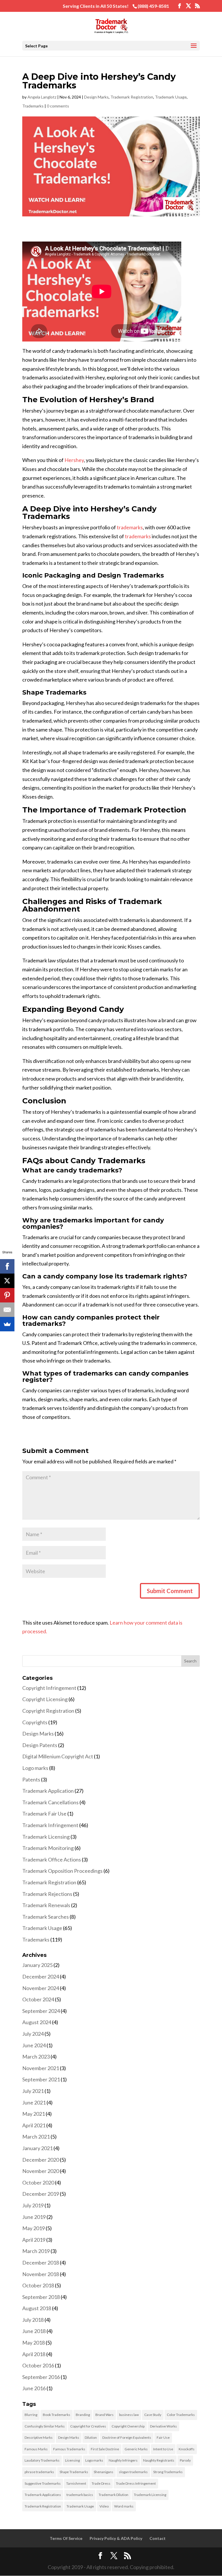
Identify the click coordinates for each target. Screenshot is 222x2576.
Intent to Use (163, 2449)
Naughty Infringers (123, 2460)
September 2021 (41, 2079)
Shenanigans (103, 2472)
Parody (185, 2460)
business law (129, 2415)
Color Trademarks (181, 2415)
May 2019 (34, 2228)
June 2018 (34, 2331)
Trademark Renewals (46, 1905)
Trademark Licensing (46, 1837)
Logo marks (35, 1768)
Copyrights (35, 1722)
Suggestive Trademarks (43, 2483)
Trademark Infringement (50, 1825)
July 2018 (33, 2320)
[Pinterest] (7, 1295)
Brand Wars (104, 2415)
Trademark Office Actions (52, 1859)
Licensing (72, 2460)
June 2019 (34, 2217)
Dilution (91, 2437)
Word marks (124, 2506)
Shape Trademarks (74, 2472)
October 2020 (38, 2182)
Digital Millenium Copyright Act (58, 1756)
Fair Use (163, 2437)
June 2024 (34, 2045)
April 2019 (34, 2240)
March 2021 (36, 2137)
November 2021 (41, 2068)
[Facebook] (7, 1266)
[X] (7, 1281)
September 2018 (41, 2297)
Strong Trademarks (168, 2472)
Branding (83, 2415)
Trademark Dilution (113, 2495)
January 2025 (37, 1965)
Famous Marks (36, 2449)
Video (104, 2506)
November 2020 (41, 2171)
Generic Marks (136, 2449)
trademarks (130, 527)
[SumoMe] (7, 1324)
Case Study (153, 2415)
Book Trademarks (57, 2415)
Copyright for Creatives (88, 2426)
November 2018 (41, 2274)
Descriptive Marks (39, 2437)
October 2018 (38, 2285)
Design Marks (96, 97)
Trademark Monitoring (48, 1848)
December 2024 (41, 1976)
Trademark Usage (171, 97)
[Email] (7, 1310)
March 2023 (36, 2057)
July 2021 (33, 2091)
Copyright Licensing (45, 1699)
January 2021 (37, 2148)
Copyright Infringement (49, 1688)
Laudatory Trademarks (42, 2460)
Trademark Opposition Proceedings (62, 1871)
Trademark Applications (43, 2495)
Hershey (74, 460)
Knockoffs (187, 2449)
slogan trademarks (133, 2472)
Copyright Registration (48, 1711)
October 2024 (38, 1999)
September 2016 (41, 2377)
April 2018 (34, 2354)
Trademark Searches (46, 1917)
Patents (31, 1779)
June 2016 (34, 2388)
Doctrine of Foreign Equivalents (127, 2437)
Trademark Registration (132, 97)
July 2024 (33, 2034)
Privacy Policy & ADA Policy (116, 2538)
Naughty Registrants (159, 2460)
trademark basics (80, 2495)
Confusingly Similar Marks (45, 2426)
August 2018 (37, 2308)
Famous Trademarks (69, 2449)
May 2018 (34, 2343)
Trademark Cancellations (50, 1802)
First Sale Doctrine (105, 2449)
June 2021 (34, 2102)
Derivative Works (163, 2426)
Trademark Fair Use (44, 1814)
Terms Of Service (66, 2538)
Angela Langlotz (42, 97)
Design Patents (40, 1745)
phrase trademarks (39, 2472)
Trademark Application (48, 1791)
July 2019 (33, 2205)
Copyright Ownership (128, 2426)
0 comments (58, 106)
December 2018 (41, 2263)
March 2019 (36, 2251)
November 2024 (41, 1988)
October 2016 (38, 2365)
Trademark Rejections (47, 1894)
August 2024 (37, 2022)
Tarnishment (76, 2483)
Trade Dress (101, 2483)
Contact (158, 2538)
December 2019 (41, 2194)
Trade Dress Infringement (136, 2483)
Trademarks (33, 106)
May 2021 (34, 2114)
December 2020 (41, 2160)
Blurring (31, 2415)
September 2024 (41, 2011)
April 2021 (34, 2125)
